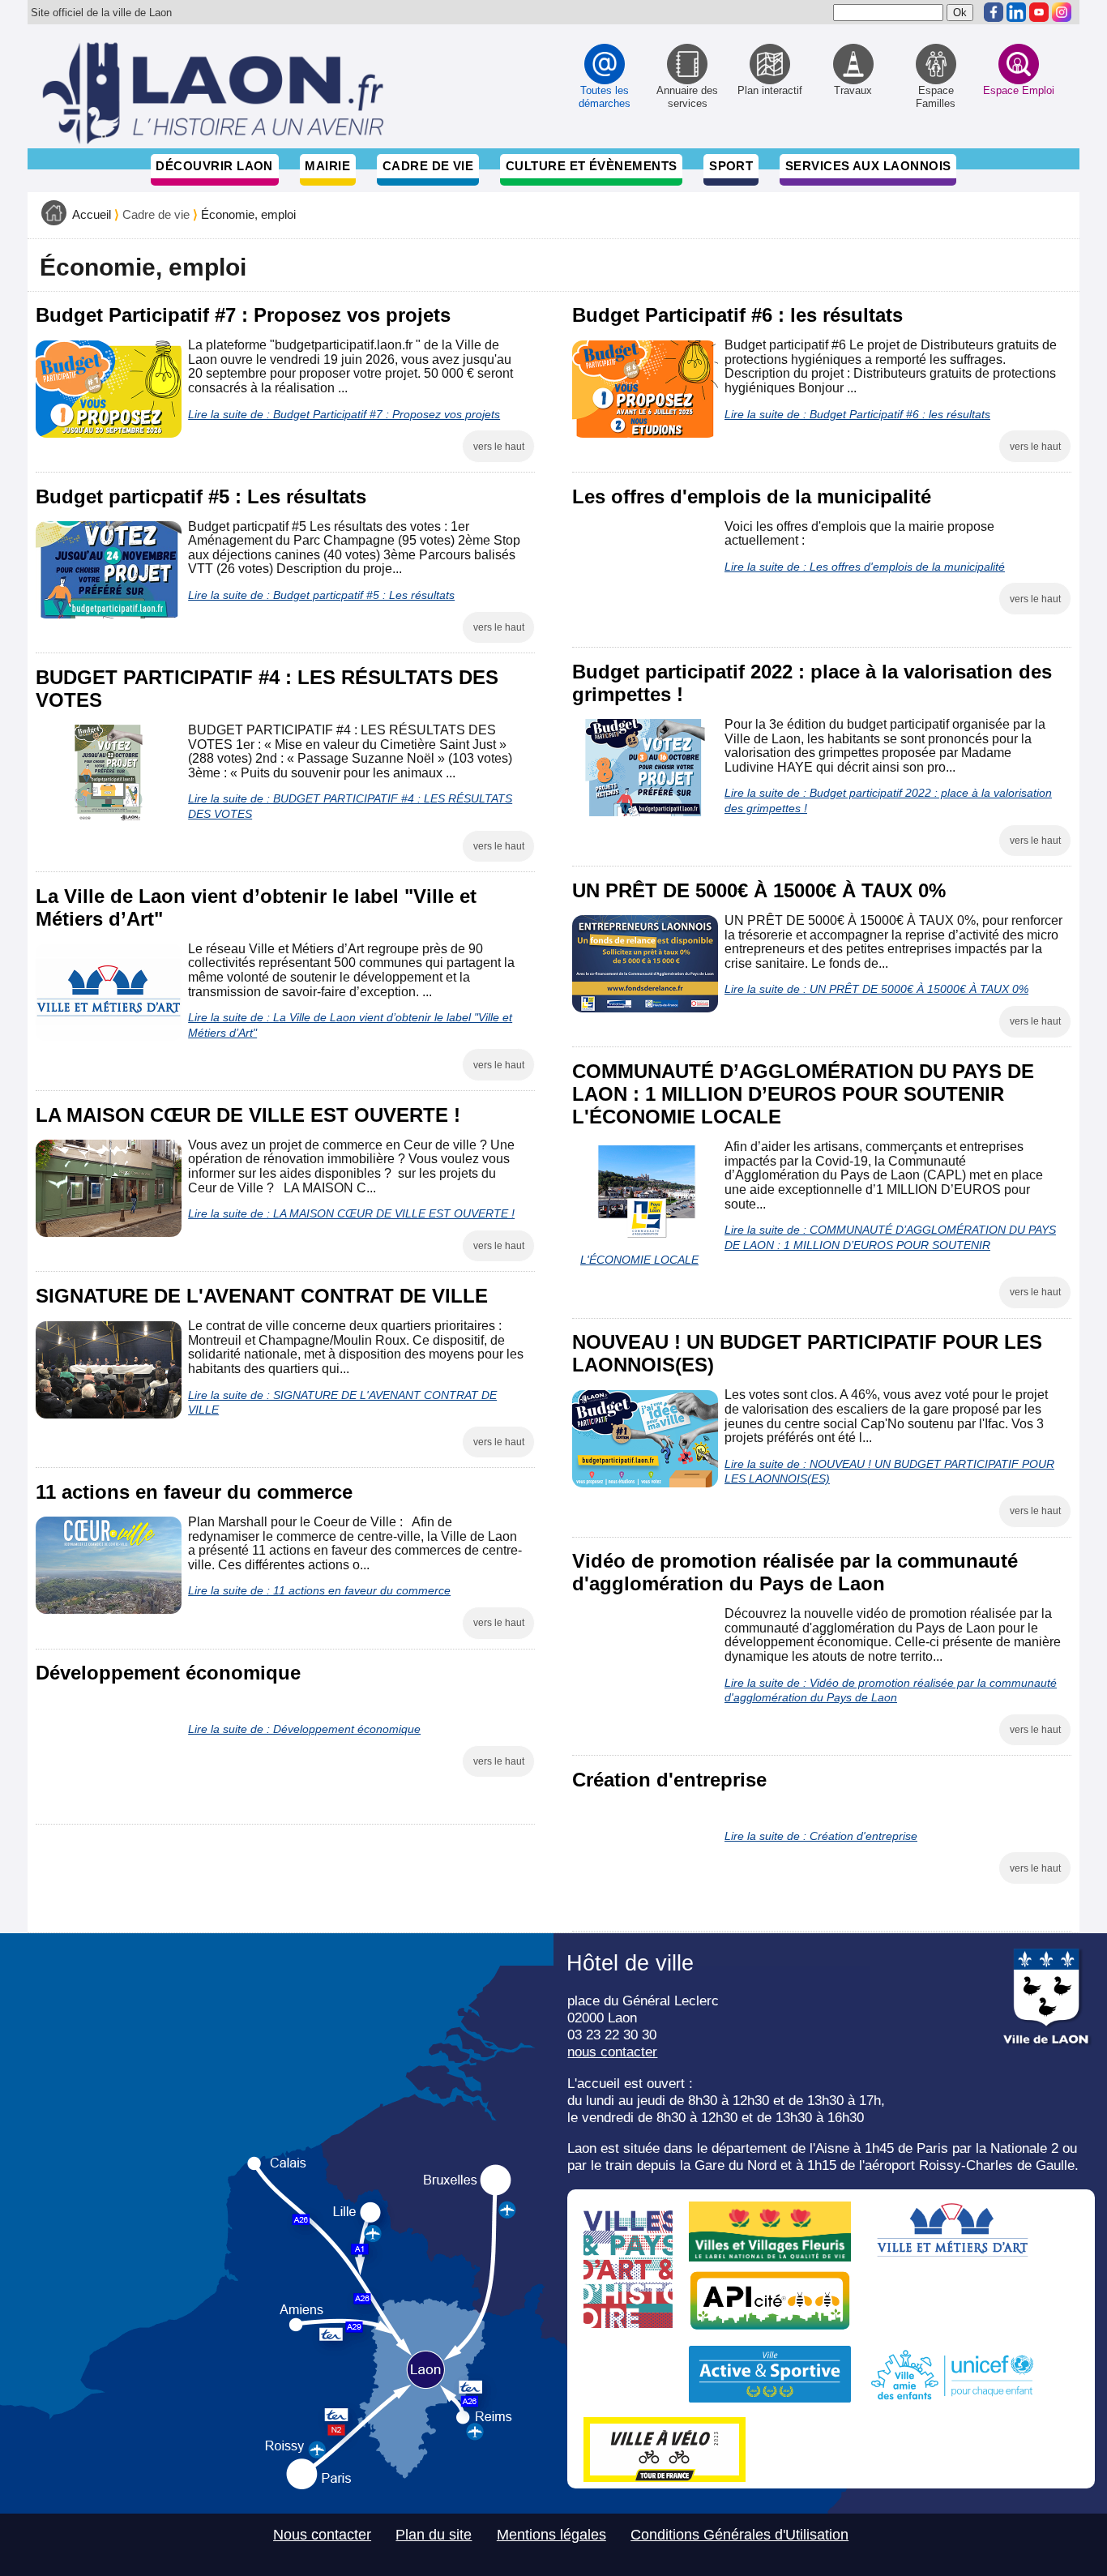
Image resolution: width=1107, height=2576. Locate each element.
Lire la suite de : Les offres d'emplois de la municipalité (865, 567)
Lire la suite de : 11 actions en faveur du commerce (319, 1590)
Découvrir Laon (214, 166)
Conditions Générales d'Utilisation (739, 2535)
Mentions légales (551, 2535)
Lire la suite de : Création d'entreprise (821, 1836)
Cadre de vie (428, 166)
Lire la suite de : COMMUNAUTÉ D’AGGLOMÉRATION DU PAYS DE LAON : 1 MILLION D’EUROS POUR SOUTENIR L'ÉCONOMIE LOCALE (818, 1245)
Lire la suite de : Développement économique (304, 1729)
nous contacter (612, 2052)
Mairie (327, 166)
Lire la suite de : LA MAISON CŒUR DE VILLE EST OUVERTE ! (351, 1213)
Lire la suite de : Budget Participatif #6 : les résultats (857, 414)
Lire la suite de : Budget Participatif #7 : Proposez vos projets (344, 414)
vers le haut (499, 447)
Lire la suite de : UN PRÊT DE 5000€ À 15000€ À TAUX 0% (876, 989)
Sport (731, 166)
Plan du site (434, 2535)
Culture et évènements (592, 166)
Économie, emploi (248, 215)
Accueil (92, 215)
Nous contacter (322, 2535)
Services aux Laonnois (868, 166)
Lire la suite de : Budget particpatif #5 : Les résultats (321, 595)
